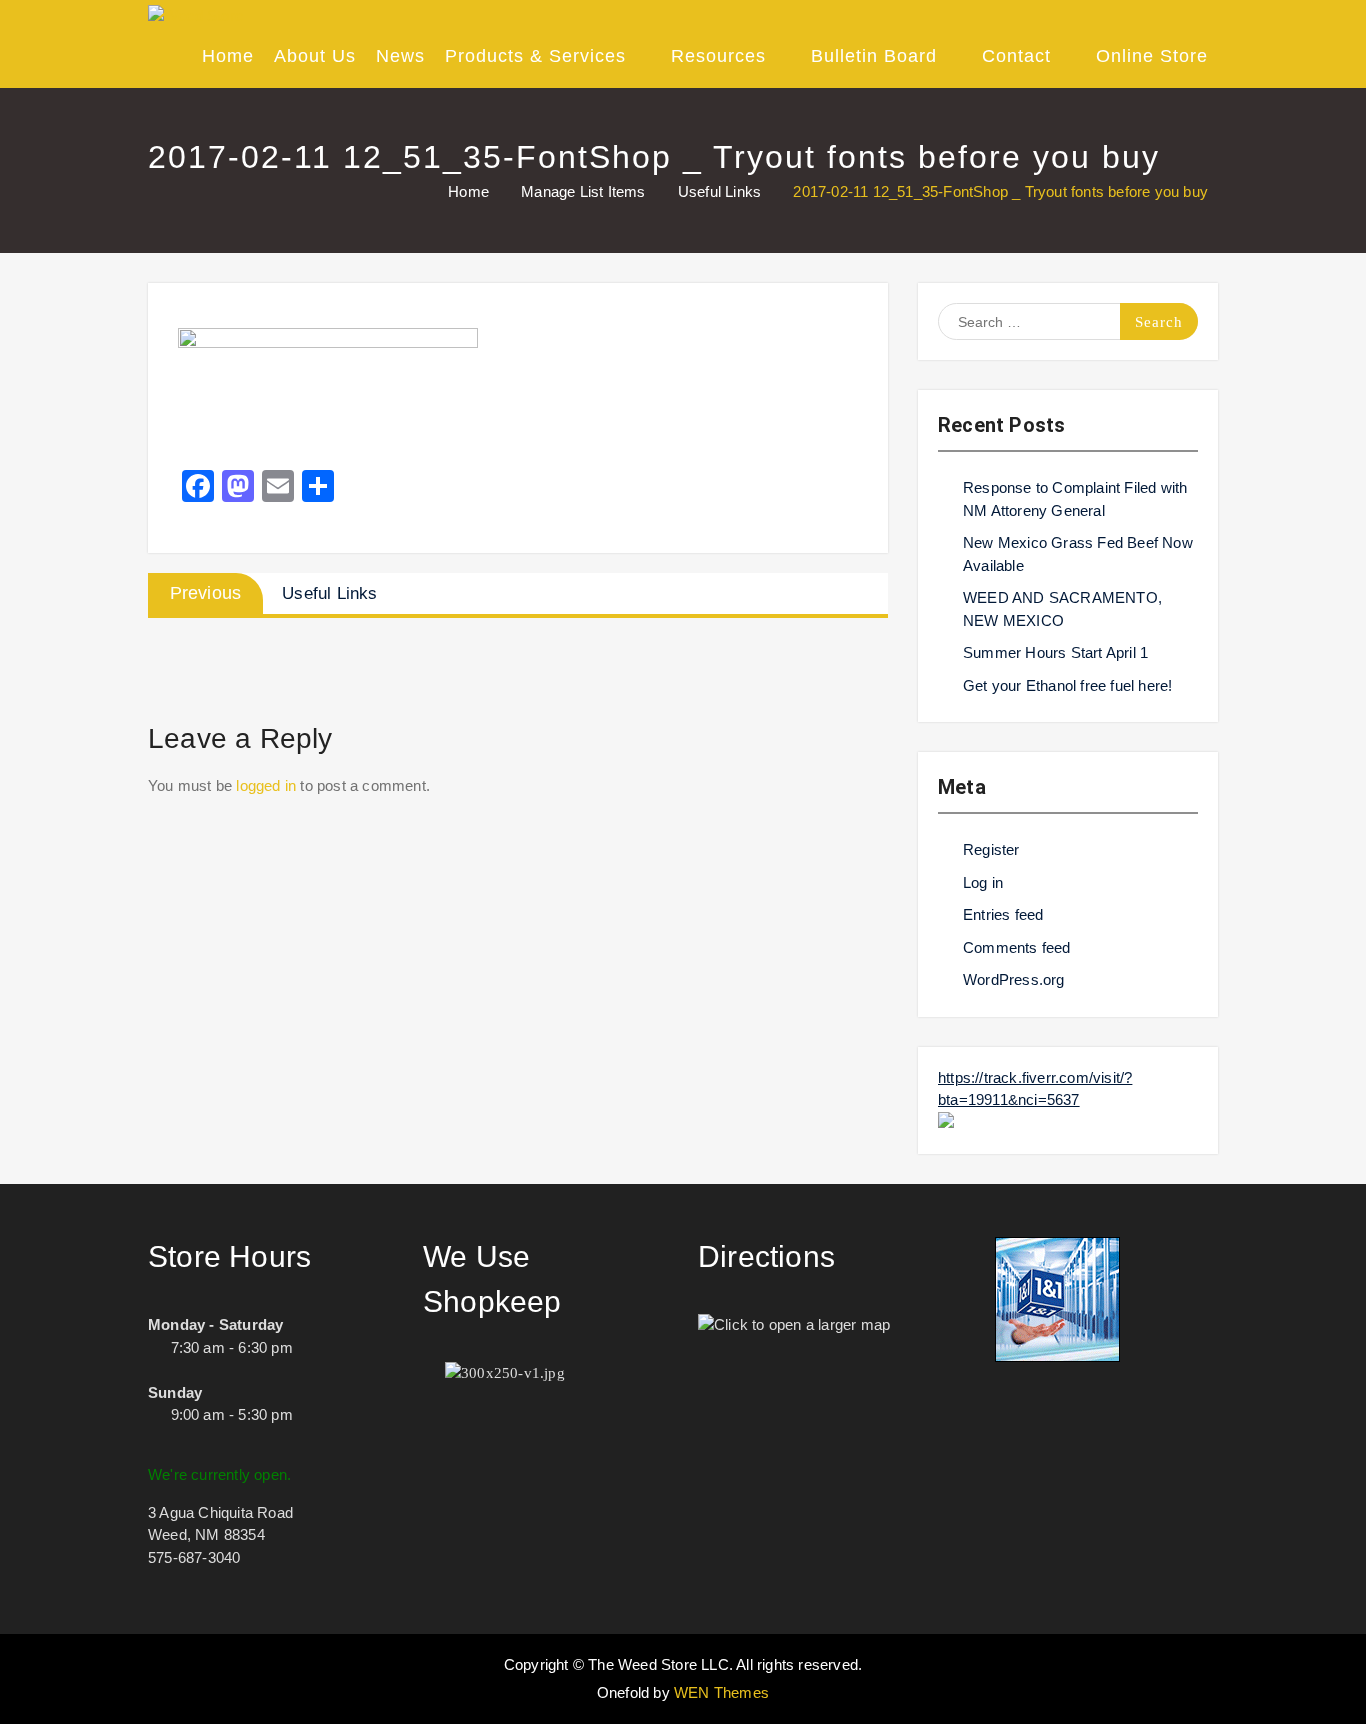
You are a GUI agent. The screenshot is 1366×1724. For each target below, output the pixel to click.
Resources (718, 56)
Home (228, 56)
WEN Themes (721, 1692)
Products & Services (535, 56)
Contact (1016, 56)
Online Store (1152, 56)
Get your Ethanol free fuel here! (1067, 685)
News (400, 56)
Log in (983, 882)
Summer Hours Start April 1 (1055, 652)
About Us (315, 56)
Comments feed (1017, 947)
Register (991, 849)
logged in (266, 785)
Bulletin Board (874, 56)
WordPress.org (1014, 979)
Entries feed (1003, 914)
